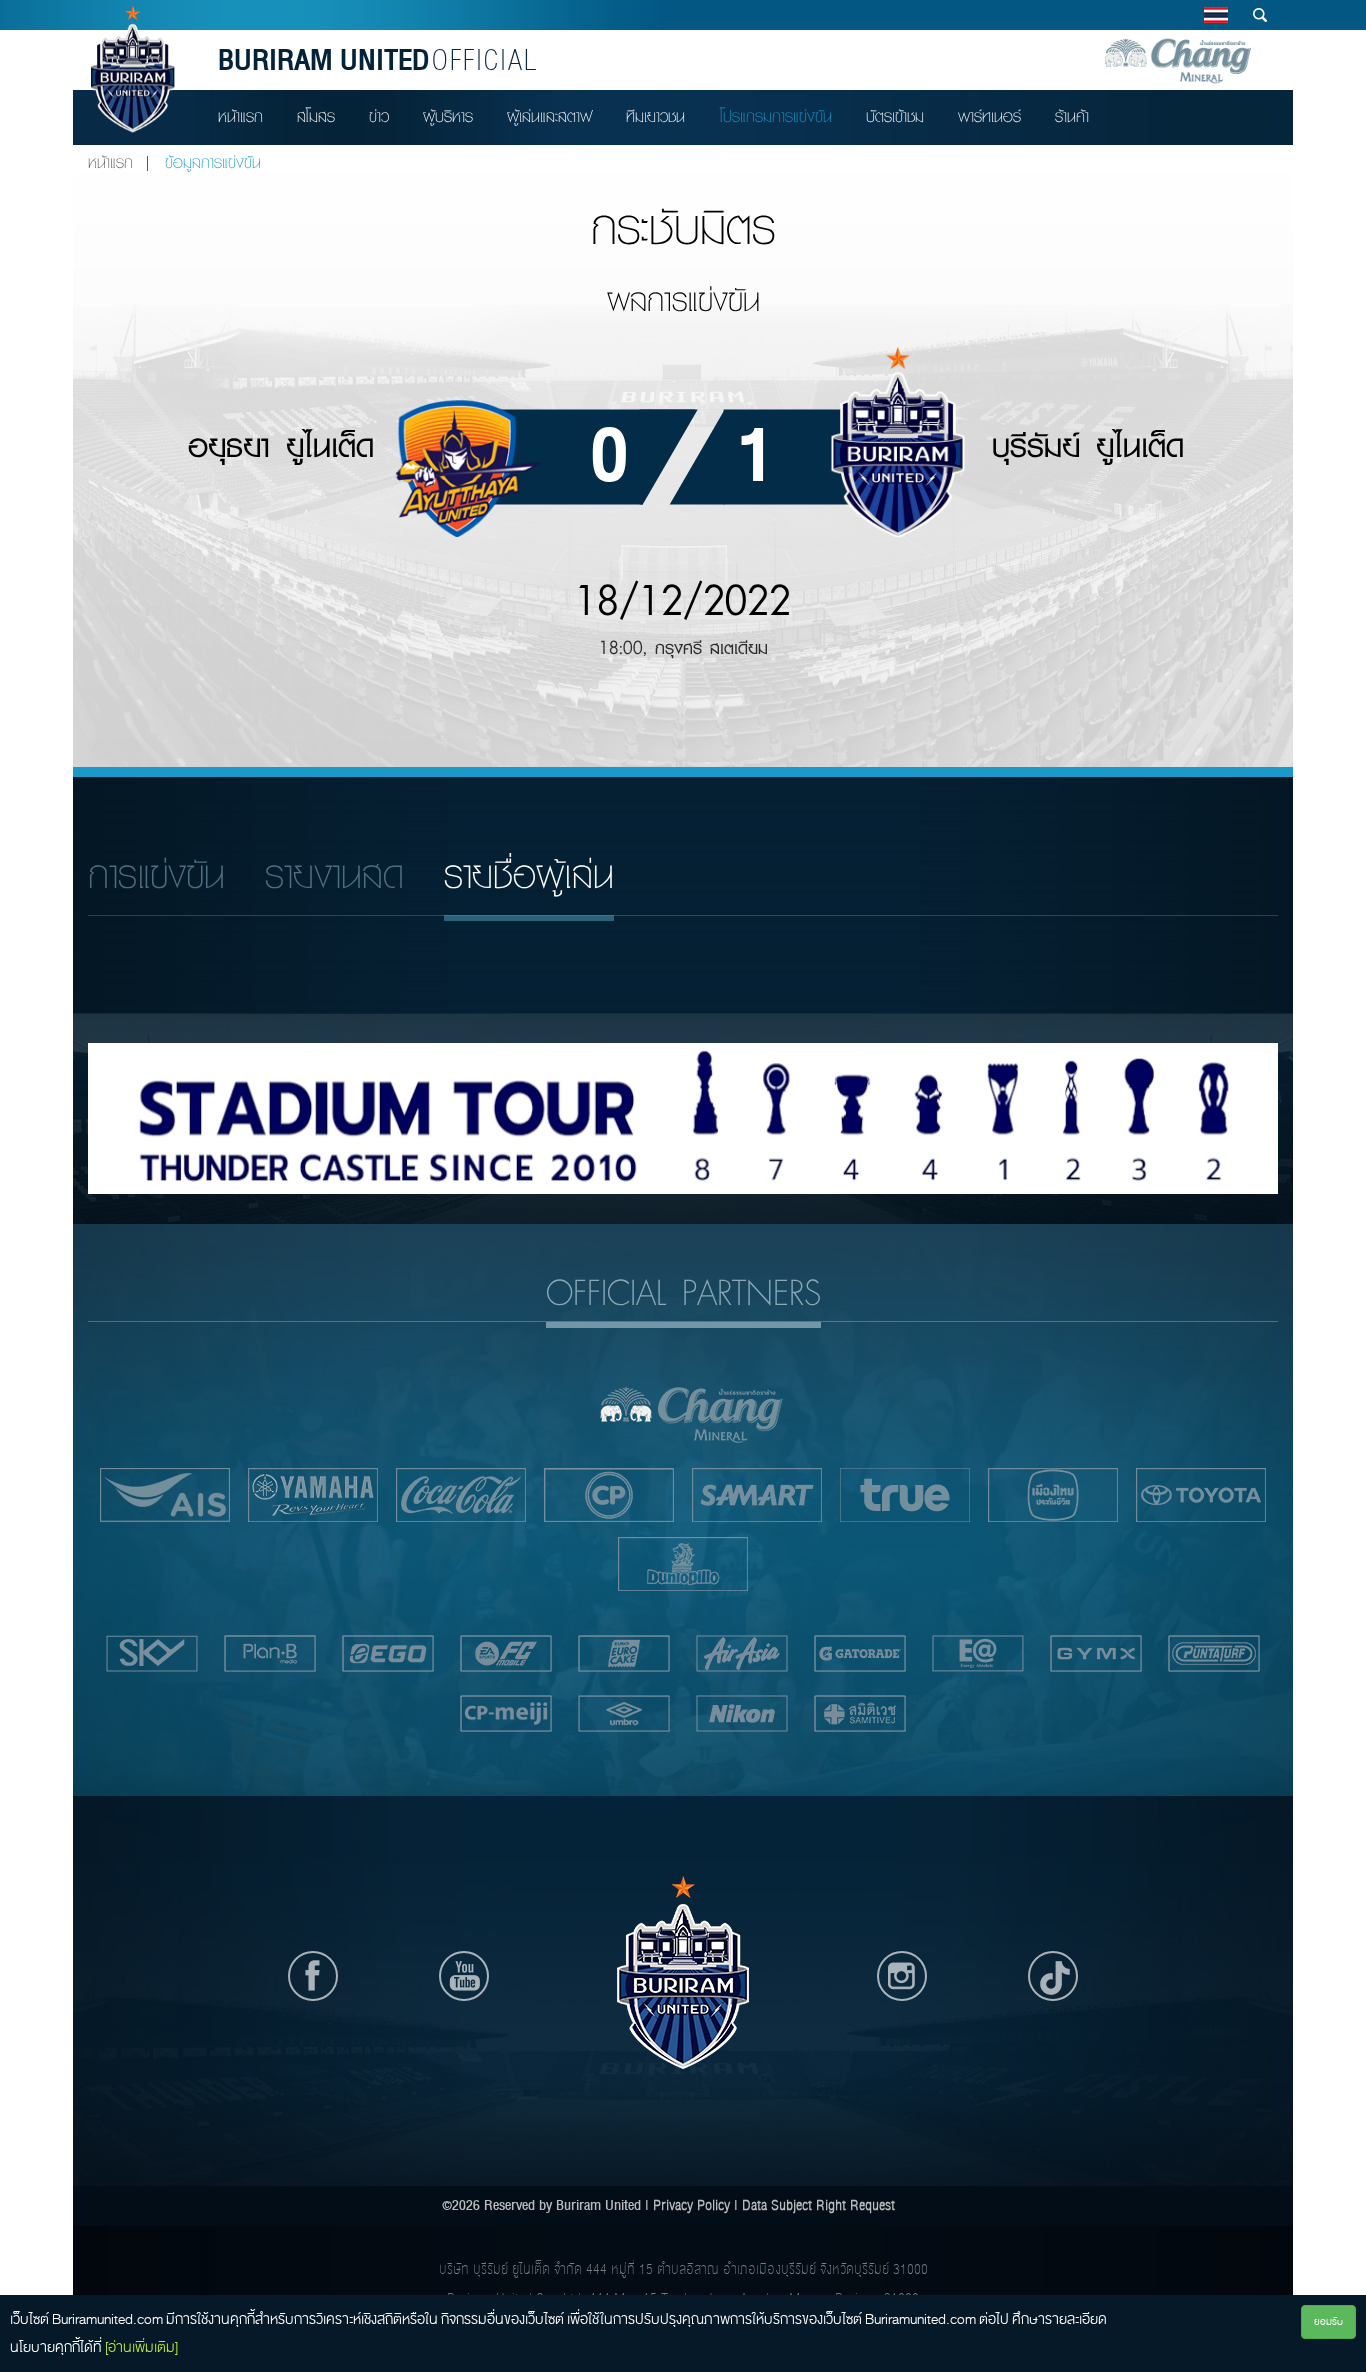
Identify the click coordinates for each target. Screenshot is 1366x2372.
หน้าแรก (240, 116)
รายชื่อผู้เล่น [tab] (529, 875)
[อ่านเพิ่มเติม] (141, 2347)
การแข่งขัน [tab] (156, 875)
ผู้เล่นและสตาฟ (549, 116)
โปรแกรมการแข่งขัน (775, 116)
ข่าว (379, 116)
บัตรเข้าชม (895, 116)
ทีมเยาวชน (655, 116)
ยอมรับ (1328, 2321)
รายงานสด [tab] (334, 875)
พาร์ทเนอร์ (989, 116)
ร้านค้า (1072, 116)
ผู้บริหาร (448, 116)
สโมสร (316, 116)
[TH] (1215, 15)
